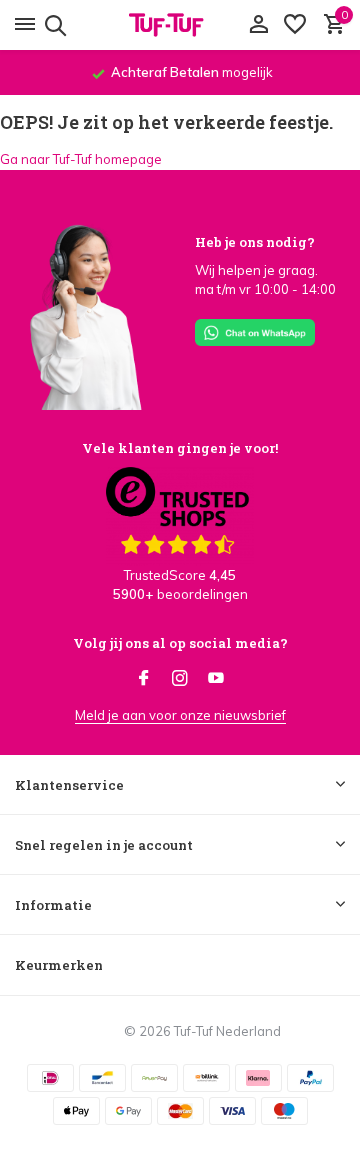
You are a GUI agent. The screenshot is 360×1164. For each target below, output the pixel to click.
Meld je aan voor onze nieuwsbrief (180, 715)
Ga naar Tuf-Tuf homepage (81, 159)
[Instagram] (180, 679)
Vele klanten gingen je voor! (180, 448)
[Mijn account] (258, 25)
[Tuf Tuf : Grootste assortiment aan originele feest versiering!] (180, 25)
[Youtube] (216, 679)
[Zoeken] (52, 25)
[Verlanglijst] (295, 25)
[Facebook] (144, 679)
